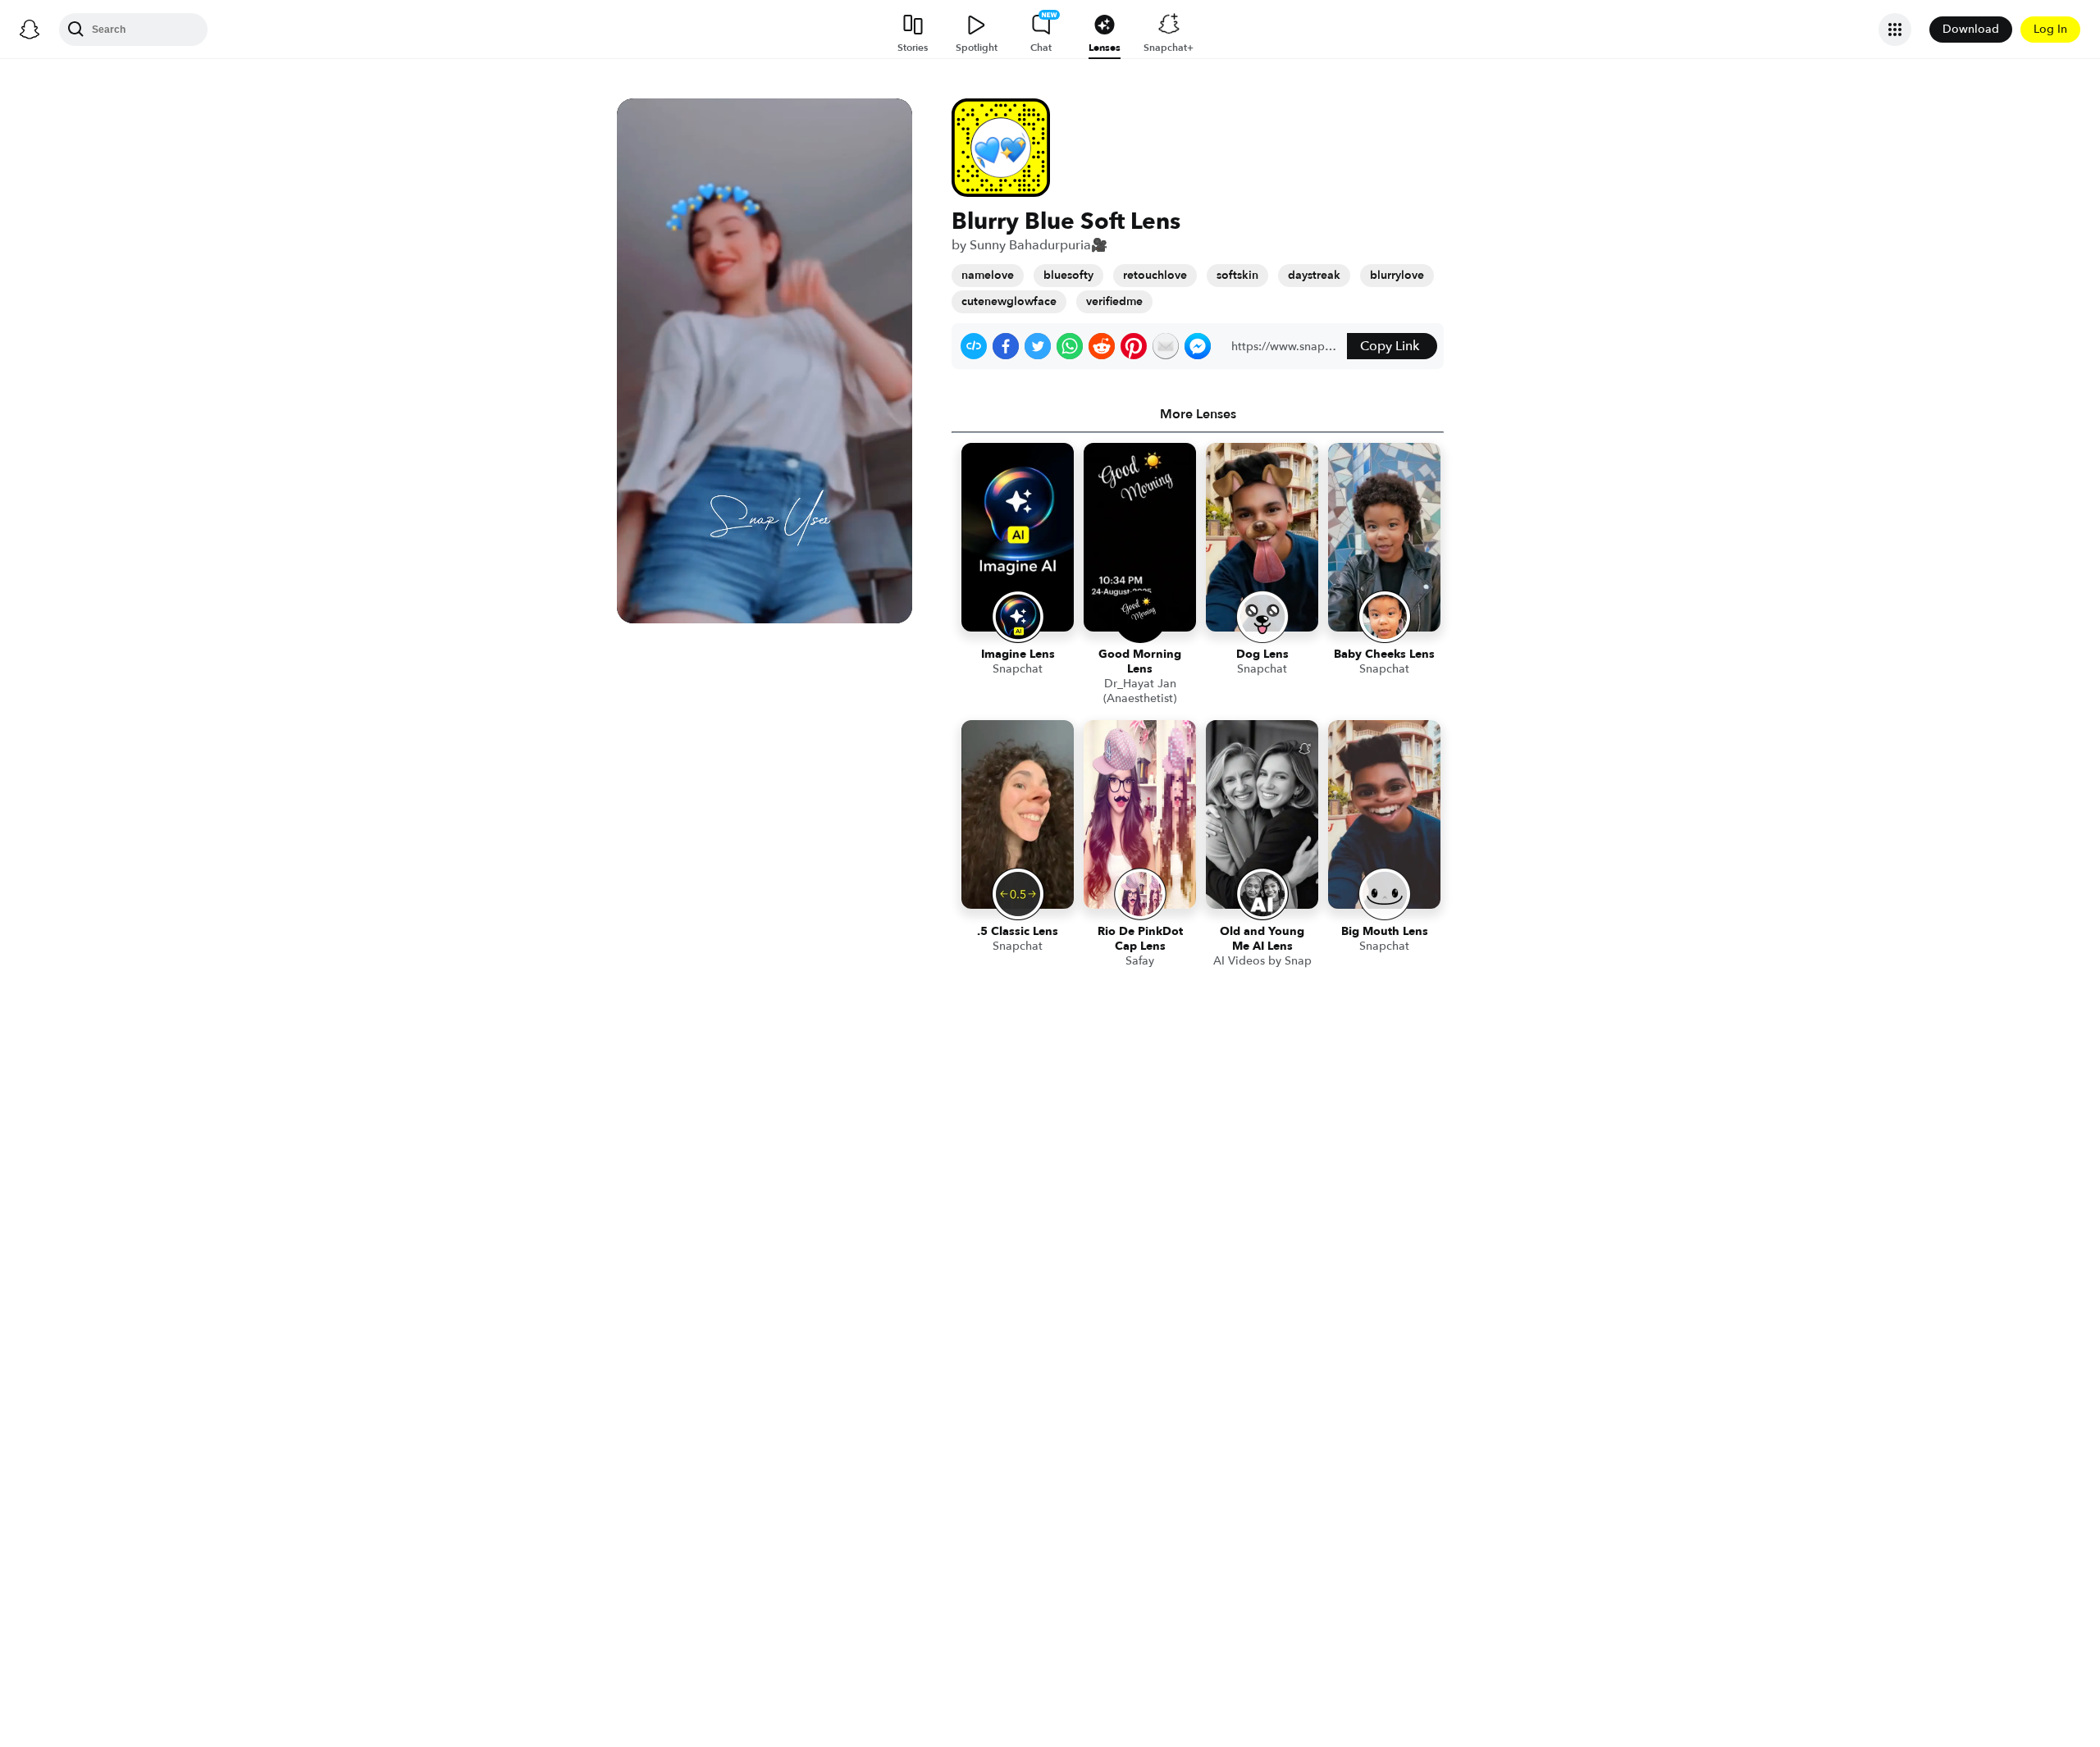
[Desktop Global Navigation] (30, 30)
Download (1971, 29)
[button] (974, 346)
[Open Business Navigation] (1895, 30)
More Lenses (1198, 414)
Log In (2050, 29)
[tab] (1198, 414)
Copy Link (1390, 346)
